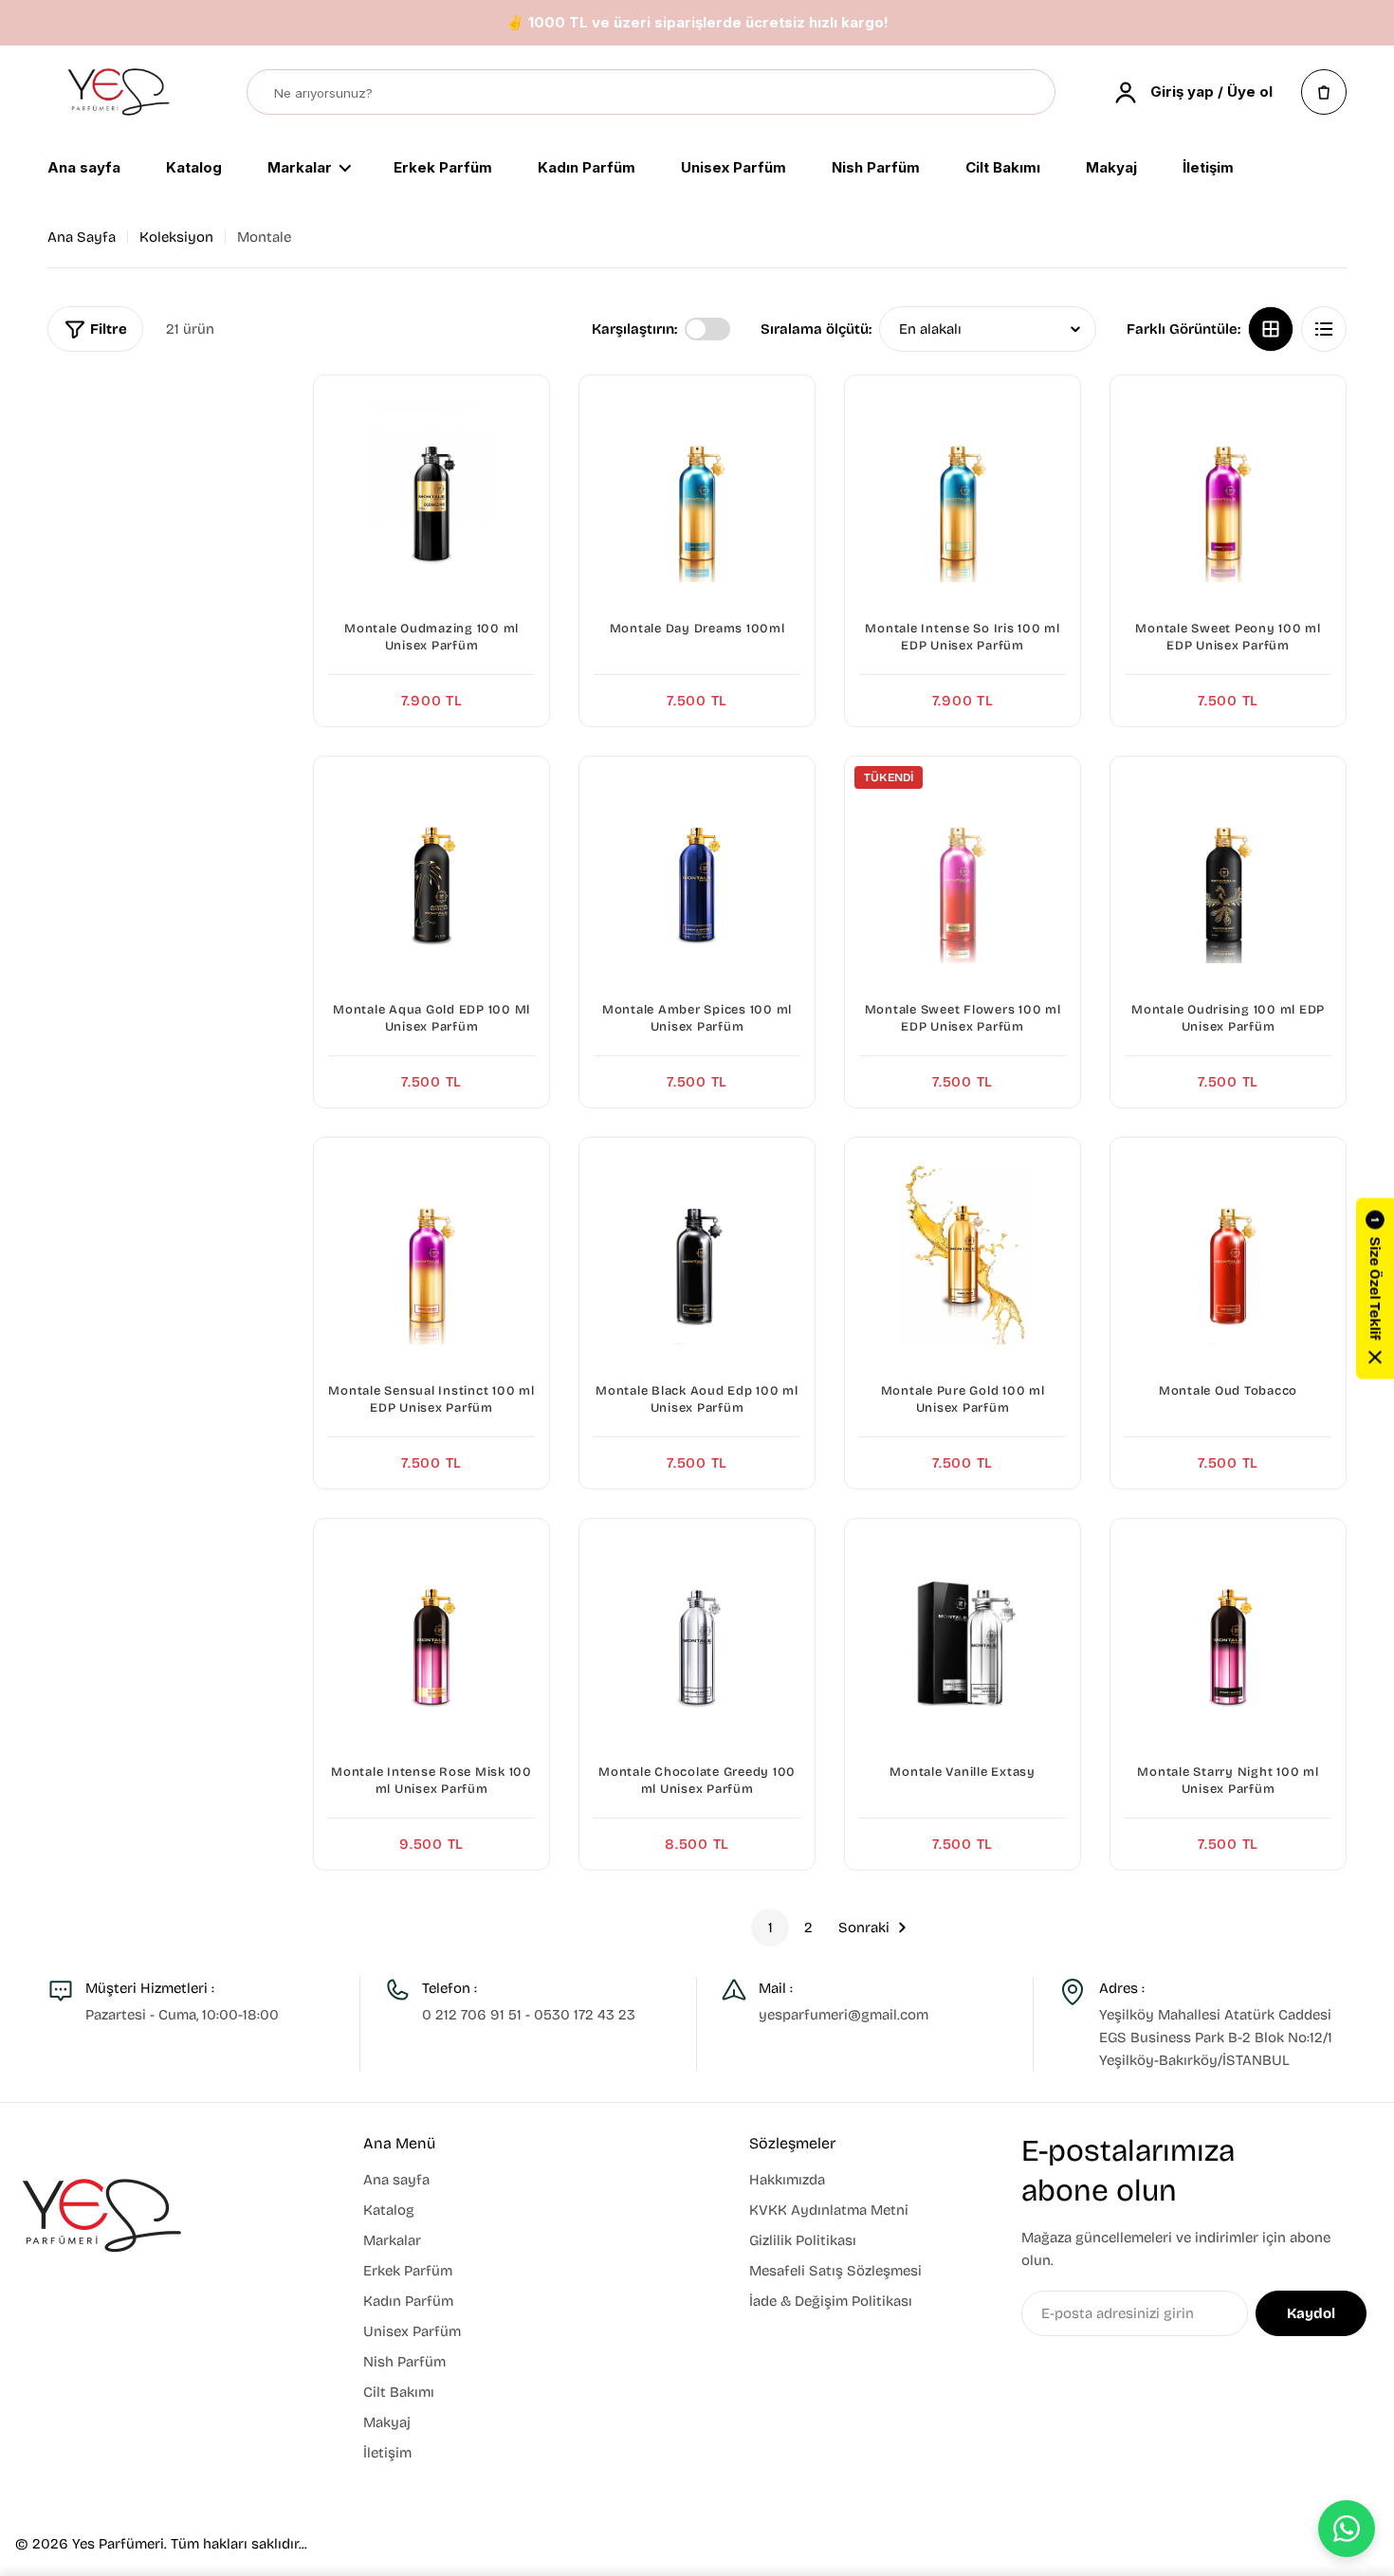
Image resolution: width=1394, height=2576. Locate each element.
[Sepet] (1324, 92)
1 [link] (770, 1927)
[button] (1375, 1288)
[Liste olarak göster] (1324, 329)
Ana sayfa (84, 169)
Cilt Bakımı (1003, 169)
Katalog (194, 169)
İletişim (1208, 169)
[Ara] (1032, 93)
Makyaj (1111, 169)
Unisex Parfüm (734, 169)
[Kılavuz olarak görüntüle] (1271, 329)
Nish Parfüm (876, 169)
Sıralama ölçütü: (816, 329)
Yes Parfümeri (118, 2544)
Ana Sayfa (82, 237)
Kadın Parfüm (587, 169)
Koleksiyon (176, 237)
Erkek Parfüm (443, 169)
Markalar (300, 169)
